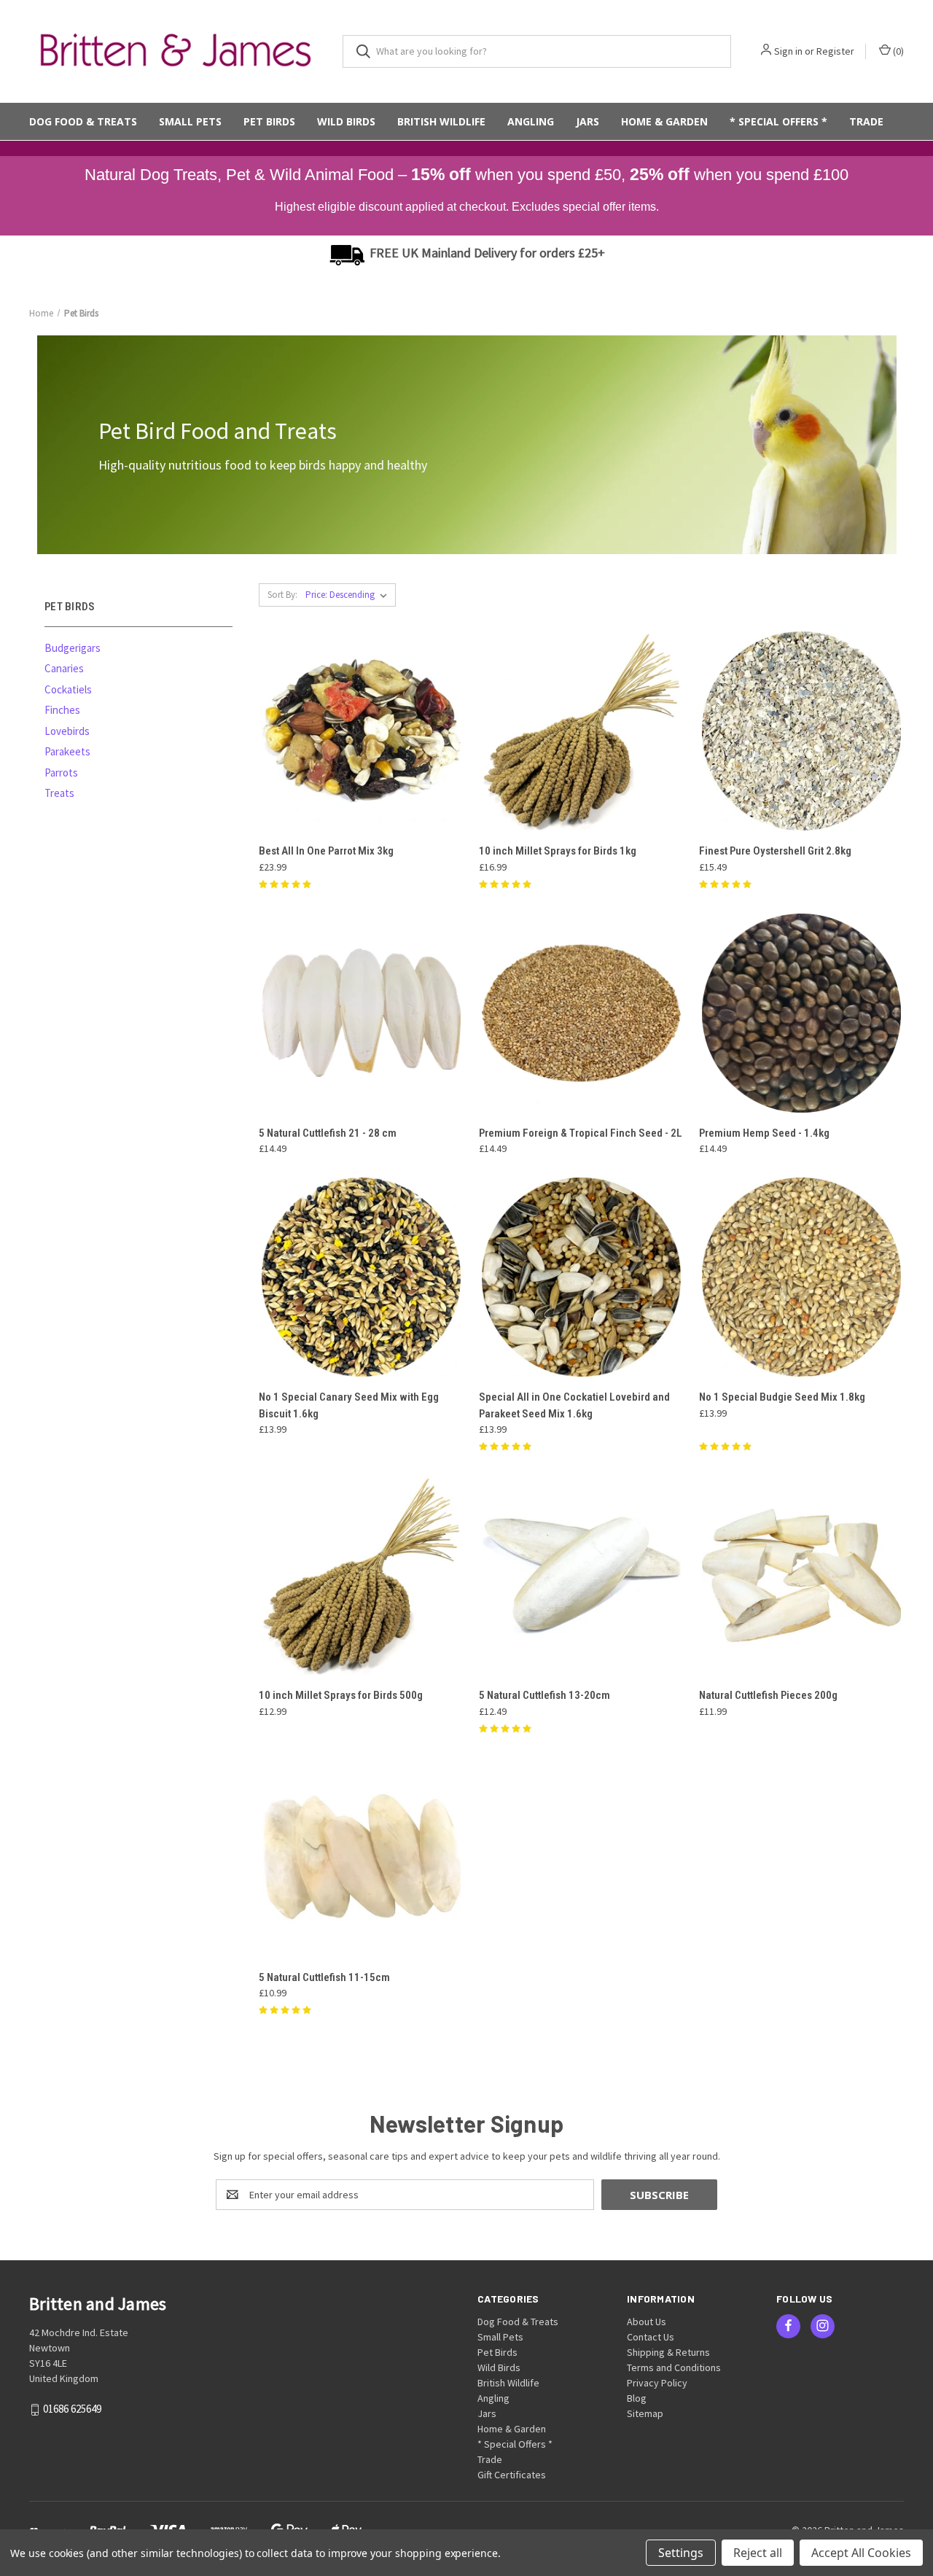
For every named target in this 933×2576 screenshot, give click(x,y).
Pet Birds (269, 121)
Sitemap (645, 2413)
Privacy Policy (657, 2383)
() (897, 51)
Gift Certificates (512, 2475)
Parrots (61, 773)
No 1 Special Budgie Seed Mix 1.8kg (782, 1397)
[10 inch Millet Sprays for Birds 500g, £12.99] (361, 1575)
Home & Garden (664, 121)
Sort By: (282, 595)
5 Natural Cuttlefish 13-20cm (544, 1695)
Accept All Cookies (861, 2553)
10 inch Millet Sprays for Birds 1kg (558, 851)
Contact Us (651, 2337)
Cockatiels (68, 689)
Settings (681, 2553)
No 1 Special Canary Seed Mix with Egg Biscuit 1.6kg (349, 1405)
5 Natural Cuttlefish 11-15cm (324, 1977)
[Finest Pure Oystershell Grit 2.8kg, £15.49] (801, 731)
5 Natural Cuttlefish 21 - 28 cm (328, 1133)
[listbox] (349, 595)
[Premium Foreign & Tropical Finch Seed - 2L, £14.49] (581, 1013)
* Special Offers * (778, 121)
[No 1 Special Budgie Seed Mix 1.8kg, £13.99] (801, 1277)
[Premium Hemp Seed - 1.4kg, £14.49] (801, 1013)
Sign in (788, 51)
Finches (62, 710)
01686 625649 (72, 2409)
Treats (59, 793)
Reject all (758, 2553)
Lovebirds (67, 731)
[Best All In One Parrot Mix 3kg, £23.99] (361, 731)
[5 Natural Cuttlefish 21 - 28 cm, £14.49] (361, 1013)
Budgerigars (73, 648)
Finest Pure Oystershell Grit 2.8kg (775, 851)
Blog (637, 2398)
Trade (866, 121)
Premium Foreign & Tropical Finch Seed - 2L (581, 1133)
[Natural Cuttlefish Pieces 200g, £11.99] (801, 1575)
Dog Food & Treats (83, 121)
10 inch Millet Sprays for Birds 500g (341, 1695)
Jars (587, 121)
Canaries (64, 668)
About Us (647, 2322)
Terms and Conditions (674, 2367)
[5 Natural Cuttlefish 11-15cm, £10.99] (361, 1857)
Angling (531, 121)
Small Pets (190, 121)
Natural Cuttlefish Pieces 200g (768, 1695)
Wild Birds (346, 121)
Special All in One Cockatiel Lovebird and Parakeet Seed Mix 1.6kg (574, 1405)
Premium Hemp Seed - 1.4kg (764, 1133)
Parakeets (67, 751)
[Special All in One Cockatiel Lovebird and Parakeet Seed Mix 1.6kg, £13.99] (581, 1277)
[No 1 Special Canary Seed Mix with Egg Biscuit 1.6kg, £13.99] (361, 1277)
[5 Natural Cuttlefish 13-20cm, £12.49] (581, 1575)
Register (835, 51)
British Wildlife (441, 121)
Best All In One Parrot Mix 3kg (326, 851)
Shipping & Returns (668, 2352)
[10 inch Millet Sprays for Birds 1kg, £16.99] (581, 731)
